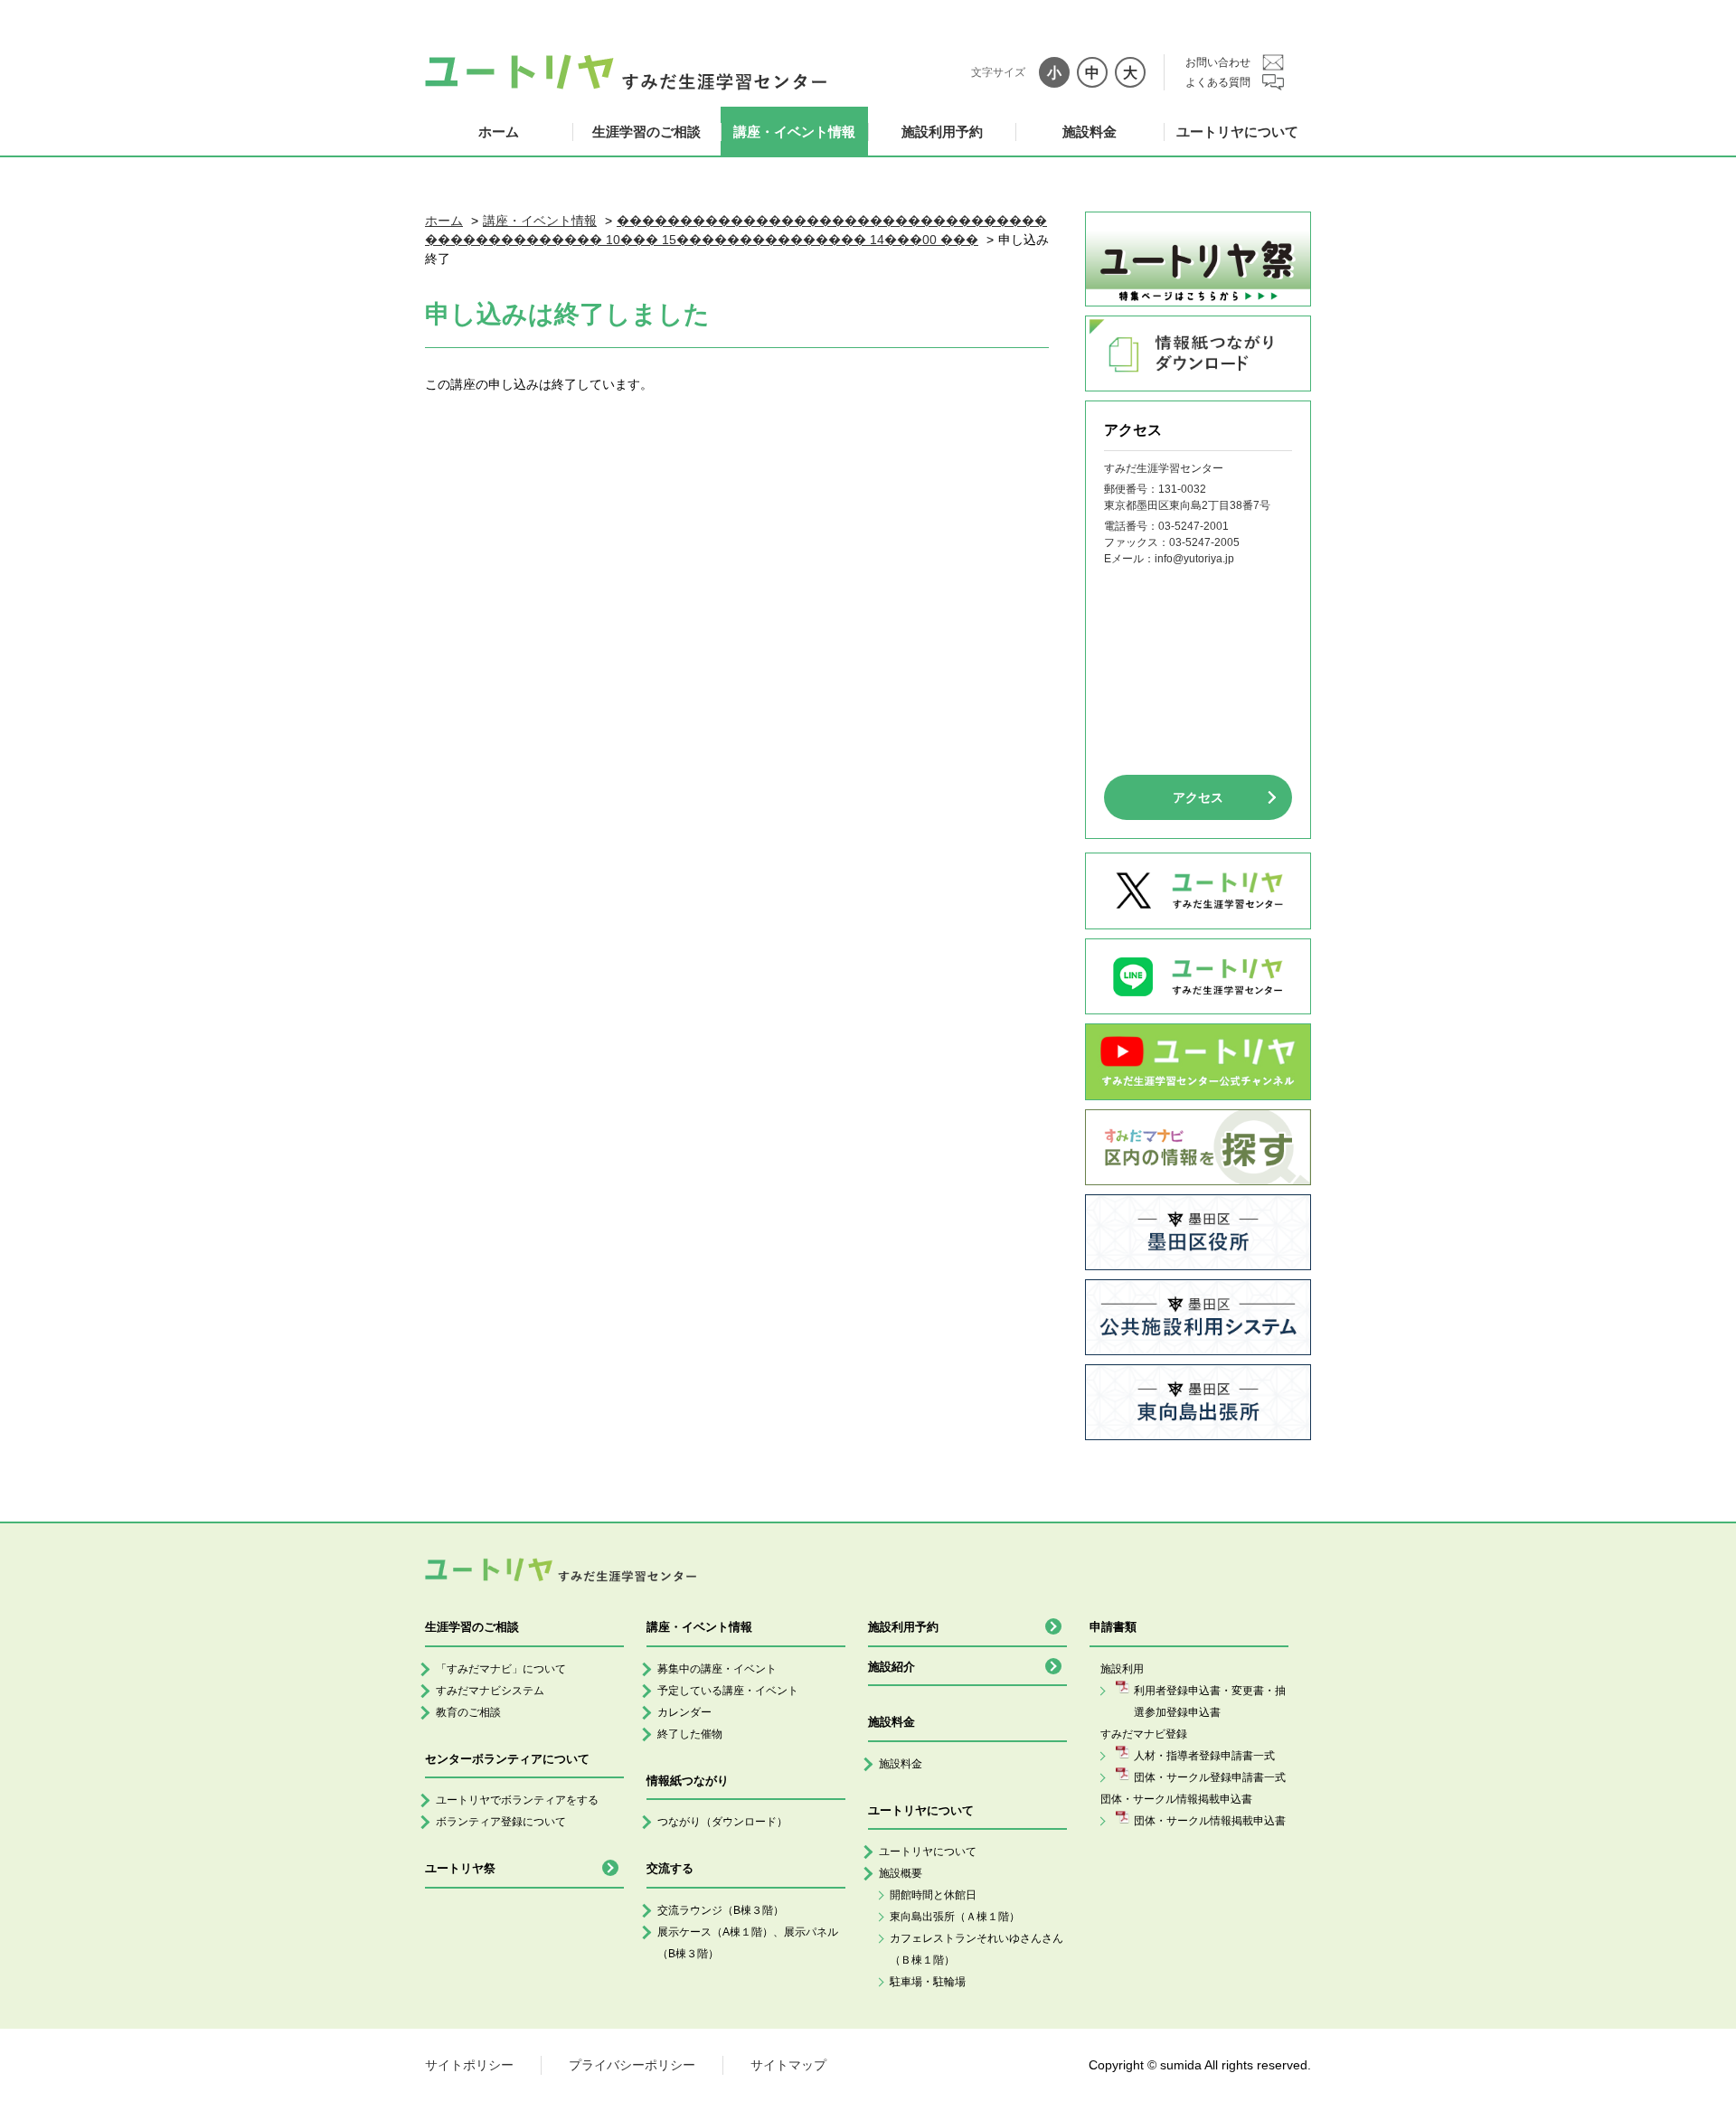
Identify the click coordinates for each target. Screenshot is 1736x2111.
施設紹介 (892, 1667)
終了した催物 (690, 1734)
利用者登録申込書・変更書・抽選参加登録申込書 (1210, 1701)
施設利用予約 (942, 132)
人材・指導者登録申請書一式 (1204, 1756)
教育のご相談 (468, 1712)
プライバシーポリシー (632, 2065)
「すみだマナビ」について (501, 1669)
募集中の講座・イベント (717, 1669)
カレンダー (684, 1712)
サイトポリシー (469, 2065)
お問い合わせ (1218, 62)
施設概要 (901, 1873)
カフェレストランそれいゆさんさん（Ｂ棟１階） (976, 1949)
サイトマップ (788, 2065)
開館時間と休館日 (933, 1895)
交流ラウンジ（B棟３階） (721, 1910)
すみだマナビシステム (490, 1691)
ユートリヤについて (1237, 132)
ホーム (499, 132)
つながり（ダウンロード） (722, 1822)
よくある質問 (1218, 82)
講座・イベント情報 (794, 132)
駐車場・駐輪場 (928, 1982)
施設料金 (1090, 132)
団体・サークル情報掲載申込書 (1210, 1821)
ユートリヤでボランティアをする (517, 1800)
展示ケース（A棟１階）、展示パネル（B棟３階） (748, 1943)
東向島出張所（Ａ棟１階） (955, 1917)
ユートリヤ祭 (460, 1868)
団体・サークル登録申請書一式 (1210, 1777)
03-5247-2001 (1193, 526)
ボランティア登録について (501, 1822)
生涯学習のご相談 (646, 132)
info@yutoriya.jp (1194, 559)
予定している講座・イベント (728, 1691)
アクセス (1198, 797)
